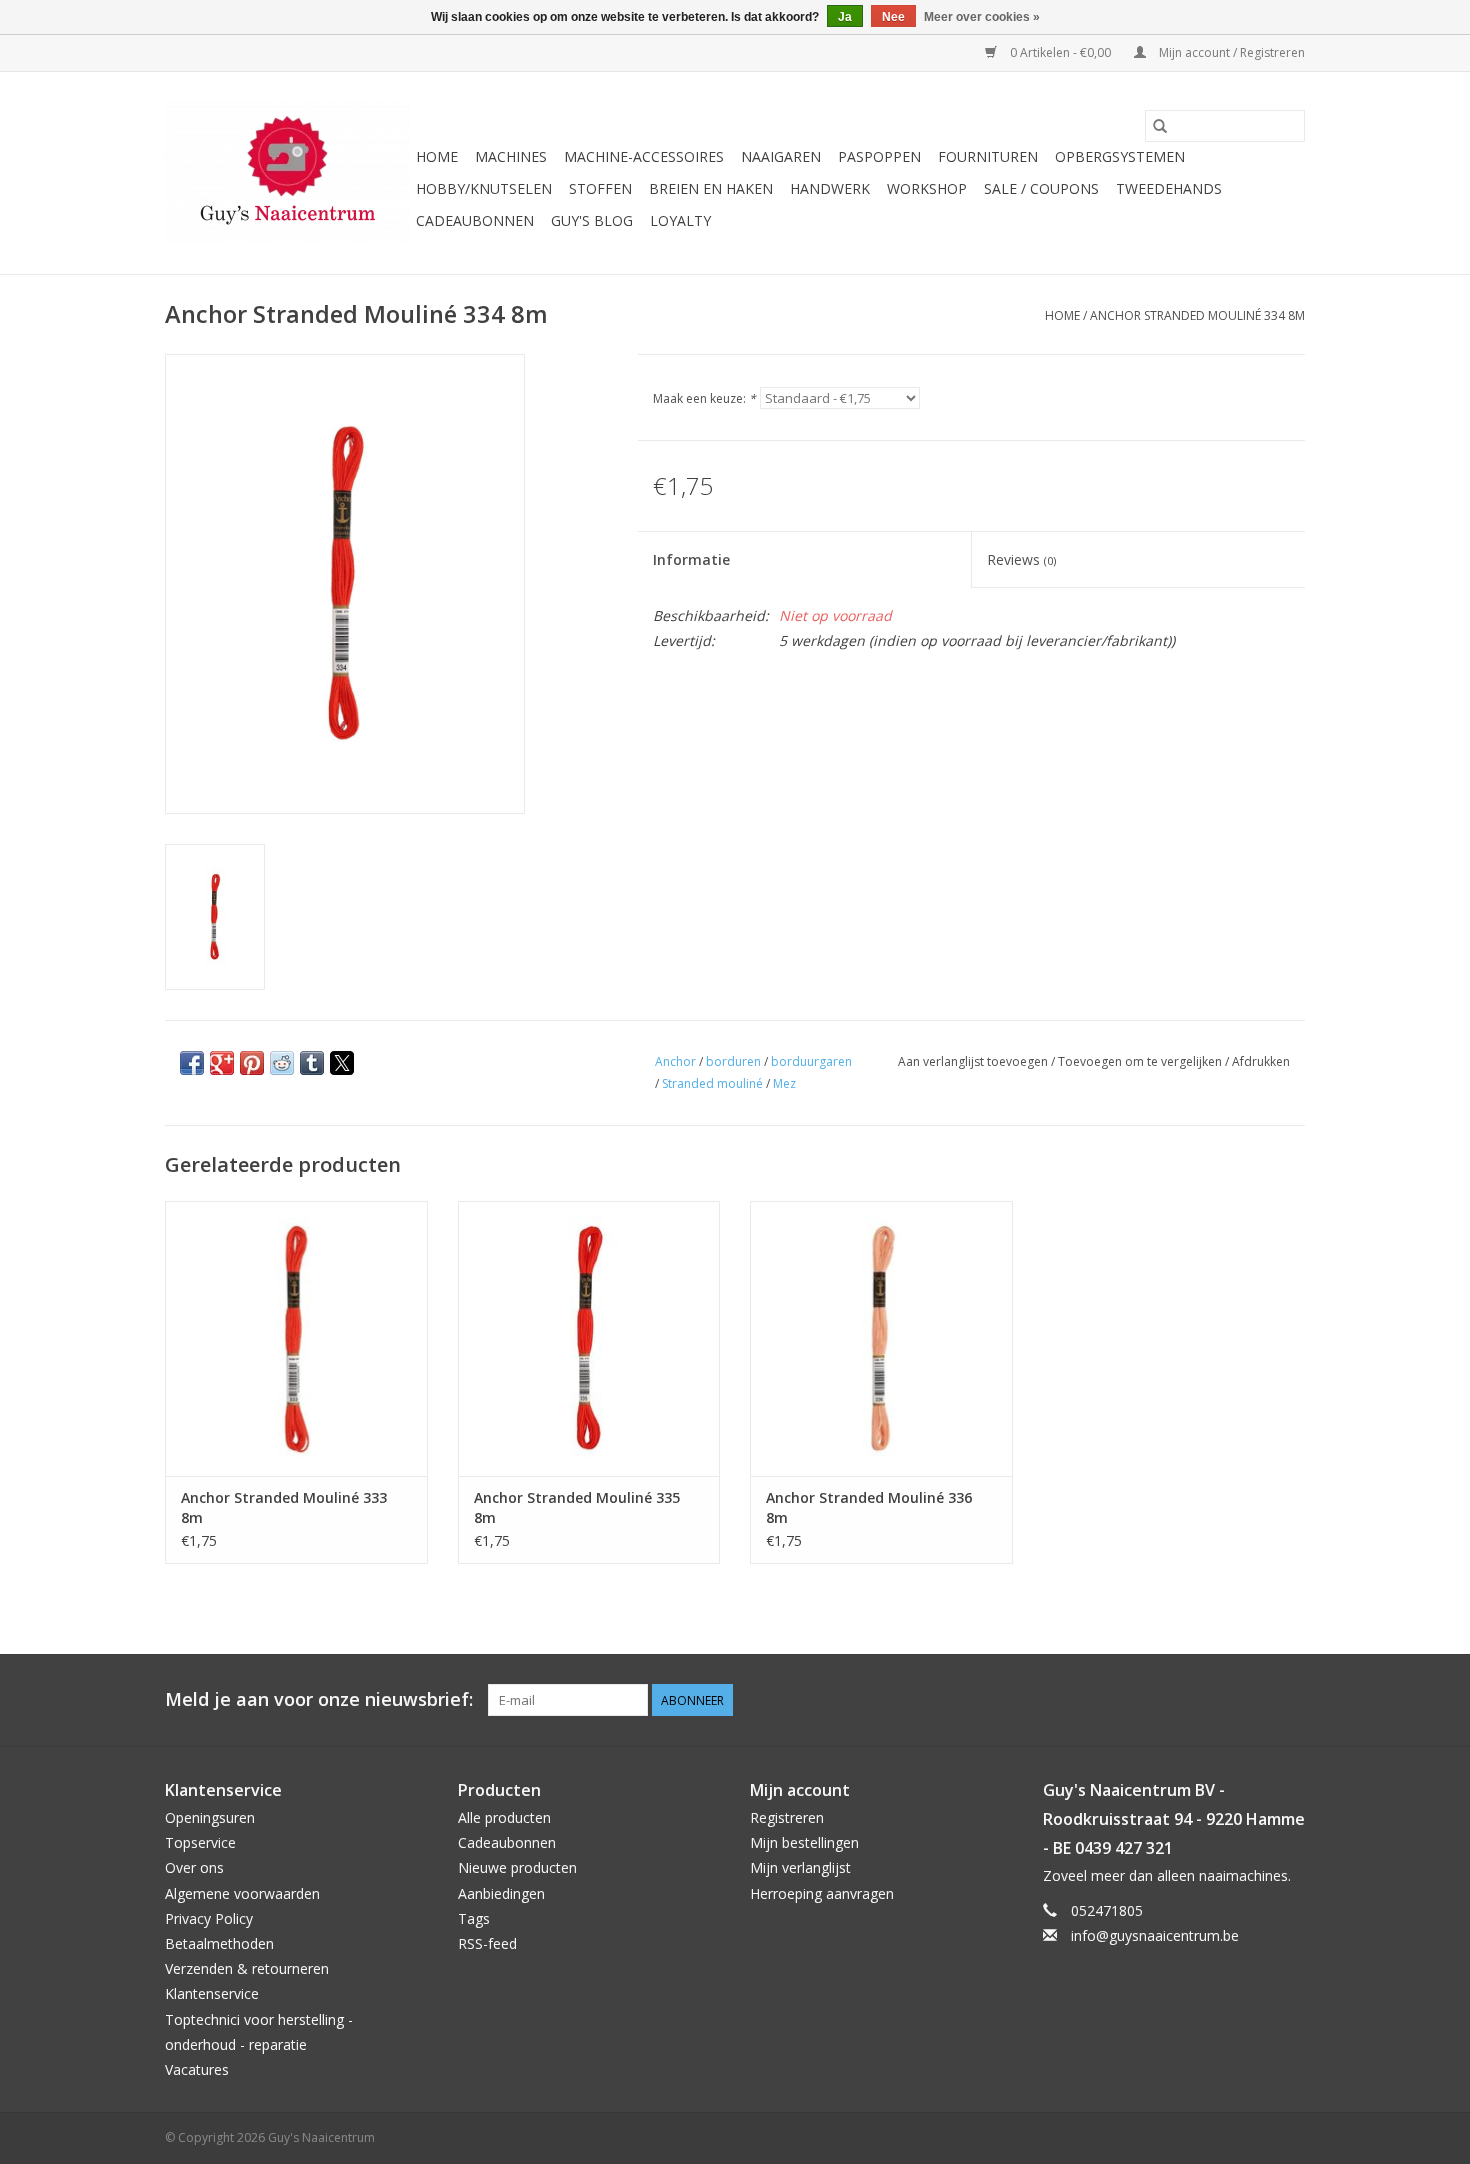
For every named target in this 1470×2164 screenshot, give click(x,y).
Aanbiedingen (501, 1893)
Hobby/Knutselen (484, 188)
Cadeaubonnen (475, 220)
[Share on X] (342, 1063)
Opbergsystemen (1120, 156)
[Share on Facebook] (192, 1063)
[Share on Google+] (222, 1063)
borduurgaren (811, 1061)
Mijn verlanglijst (800, 1867)
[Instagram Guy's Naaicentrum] (1289, 1700)
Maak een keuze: (704, 398)
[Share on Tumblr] (312, 1063)
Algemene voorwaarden (242, 1893)
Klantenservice (212, 1993)
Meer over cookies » (982, 17)
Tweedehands (1169, 188)
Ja (845, 17)
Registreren (787, 1817)
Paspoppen (879, 156)
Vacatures (197, 2069)
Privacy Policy (209, 1918)
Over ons (194, 1867)
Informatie (691, 559)
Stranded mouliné (712, 1083)
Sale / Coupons (1041, 188)
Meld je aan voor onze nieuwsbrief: (319, 1699)
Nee (893, 17)
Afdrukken (1261, 1061)
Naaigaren (781, 156)
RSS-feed (487, 1943)
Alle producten (504, 1817)
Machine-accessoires (644, 156)
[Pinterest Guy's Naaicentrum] (1253, 1700)
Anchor (675, 1061)
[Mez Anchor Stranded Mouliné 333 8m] (296, 1338)
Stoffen (600, 188)
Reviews (1021, 559)
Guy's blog (592, 220)
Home (437, 156)
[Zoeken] (1160, 126)
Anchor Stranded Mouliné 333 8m (284, 1507)
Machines (511, 156)
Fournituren (988, 156)
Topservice (200, 1842)
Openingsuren (210, 1817)
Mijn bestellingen (804, 1842)
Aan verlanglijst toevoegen (974, 1061)
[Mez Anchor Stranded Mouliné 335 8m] (589, 1338)
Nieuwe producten (517, 1867)
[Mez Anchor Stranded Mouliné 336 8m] (881, 1338)
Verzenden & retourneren (247, 1968)
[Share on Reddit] (282, 1063)
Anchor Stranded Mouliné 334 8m (1197, 315)
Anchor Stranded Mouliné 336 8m (869, 1507)
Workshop (927, 188)
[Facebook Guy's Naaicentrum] (1217, 1700)
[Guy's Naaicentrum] (287, 173)
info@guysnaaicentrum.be (1155, 1935)
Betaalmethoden (219, 1943)
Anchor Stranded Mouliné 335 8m (577, 1507)
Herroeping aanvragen (822, 1893)
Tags (474, 1918)
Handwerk (830, 188)
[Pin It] (252, 1063)
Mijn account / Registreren (1230, 52)
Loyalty (680, 220)
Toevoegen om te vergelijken (1141, 1061)
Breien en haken (711, 188)
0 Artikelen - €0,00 (1060, 52)
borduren (733, 1061)
